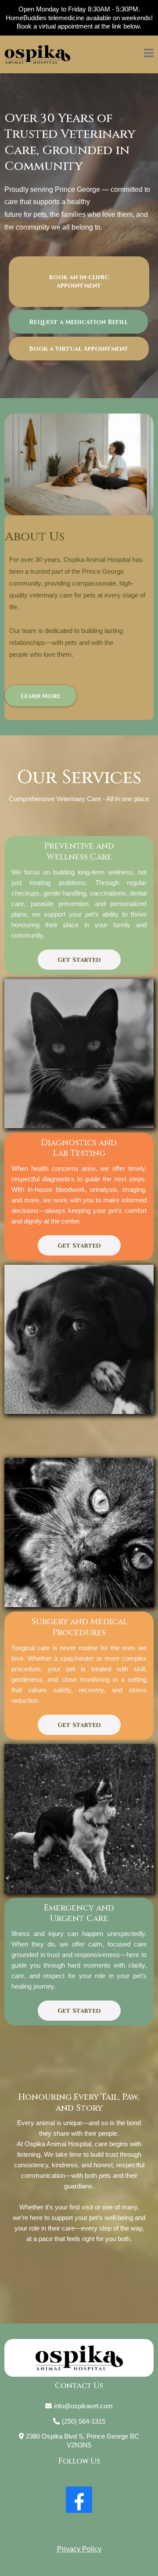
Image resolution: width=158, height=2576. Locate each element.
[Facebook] (79, 2500)
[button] (149, 54)
